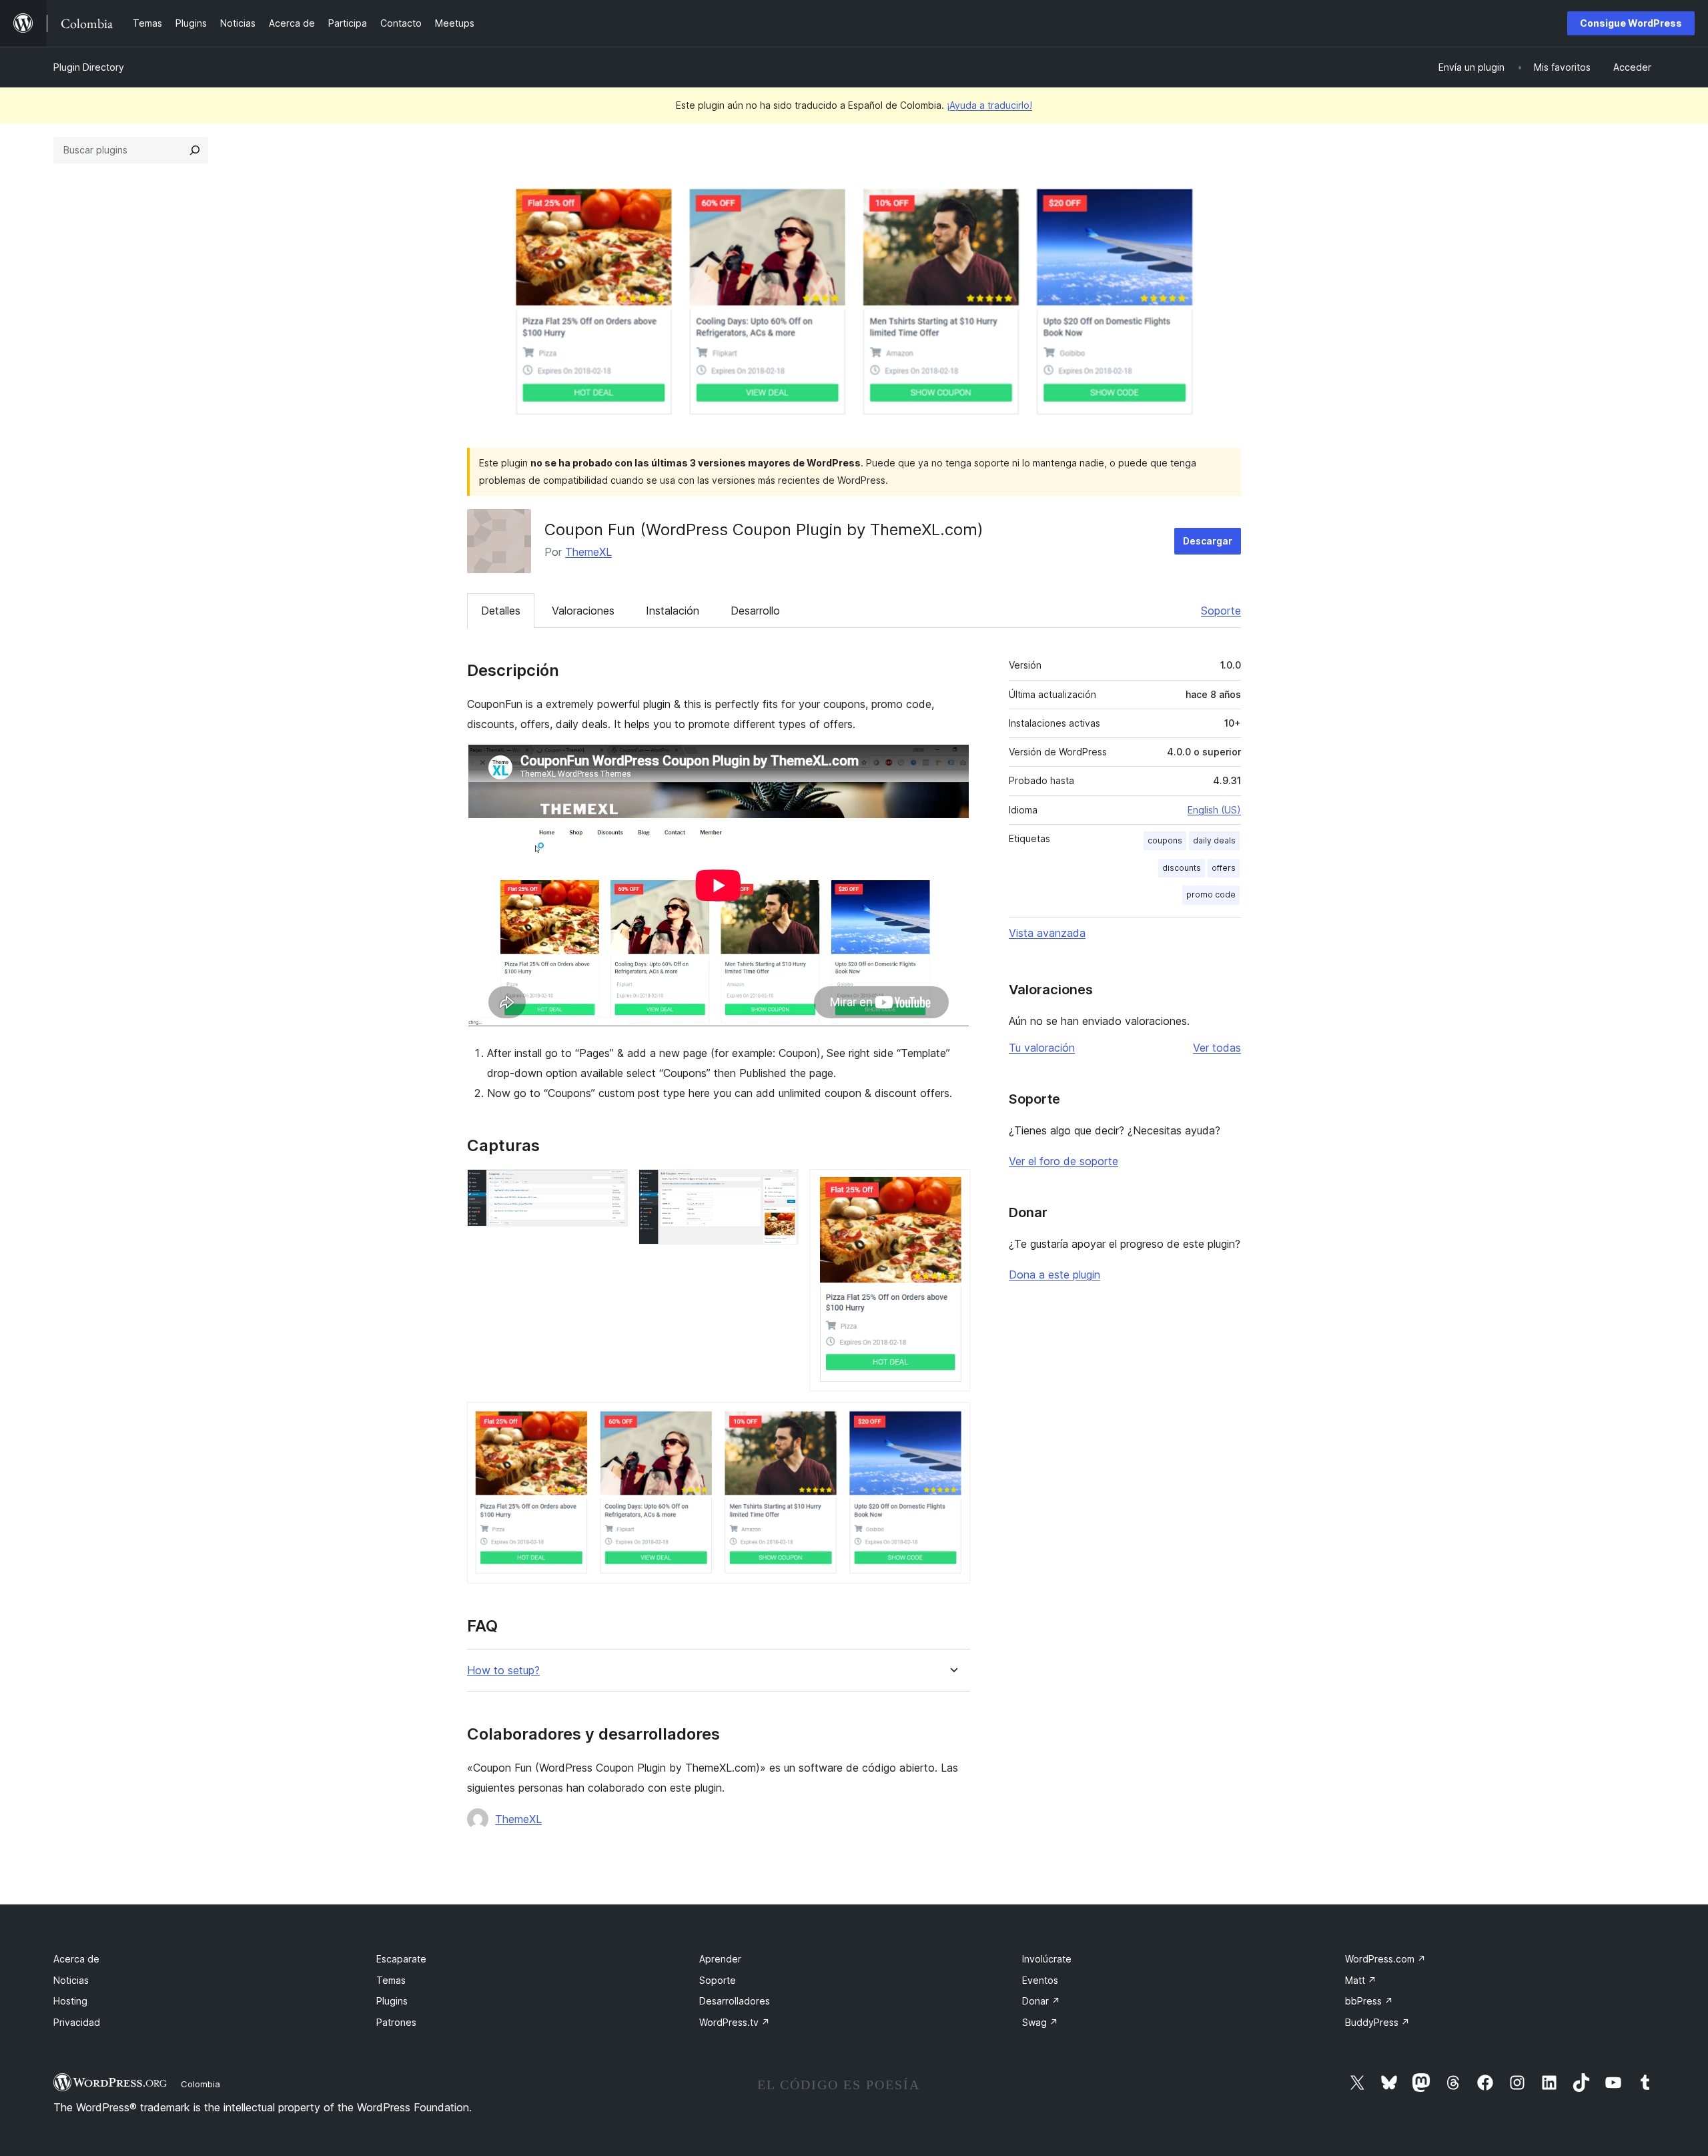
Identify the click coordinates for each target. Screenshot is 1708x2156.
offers (1224, 868)
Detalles (501, 611)
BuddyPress (1377, 2022)
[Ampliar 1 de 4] (610, 1187)
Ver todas (1217, 1048)
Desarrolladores (735, 2001)
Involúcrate (1047, 1959)
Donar (1041, 2001)
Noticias (71, 1980)
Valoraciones (583, 611)
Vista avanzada (1047, 933)
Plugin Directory (89, 67)
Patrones (396, 2022)
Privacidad (77, 2022)
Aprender (720, 1959)
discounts (1182, 868)
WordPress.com (1385, 1959)
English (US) (1214, 810)
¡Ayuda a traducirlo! (989, 105)
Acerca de (76, 1959)
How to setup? (503, 1671)
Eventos (1040, 1980)
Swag (1040, 2022)
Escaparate (401, 1959)
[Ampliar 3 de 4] (952, 1187)
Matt (1361, 1980)
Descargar (1208, 541)
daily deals (1214, 840)
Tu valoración (1042, 1048)
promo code (1211, 894)
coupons (1165, 840)
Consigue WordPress (1631, 23)
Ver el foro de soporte (1063, 1161)
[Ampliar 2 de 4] (781, 1187)
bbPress (1369, 2001)
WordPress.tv (735, 2022)
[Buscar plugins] (195, 150)
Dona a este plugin (1054, 1275)
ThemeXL (588, 552)
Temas (391, 1980)
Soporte (1221, 611)
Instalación (673, 611)
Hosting (70, 2001)
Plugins (392, 2001)
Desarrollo (755, 611)
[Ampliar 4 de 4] (952, 1420)
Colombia (200, 2084)
